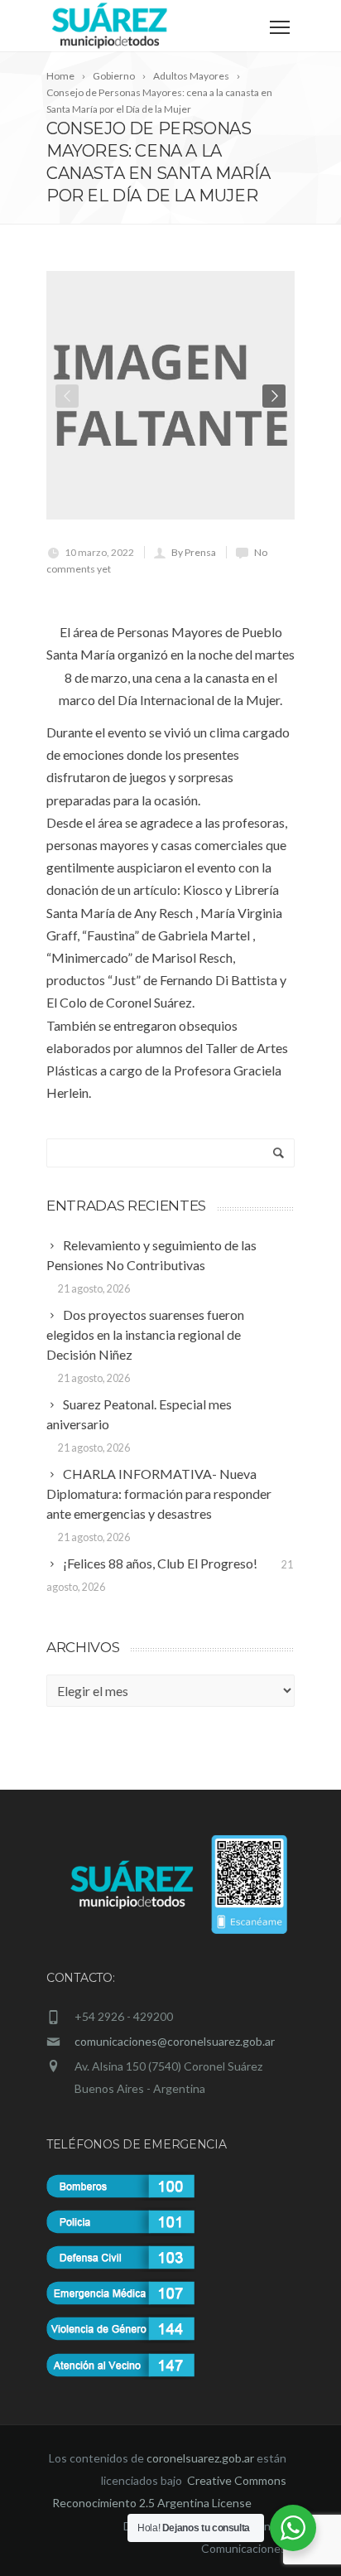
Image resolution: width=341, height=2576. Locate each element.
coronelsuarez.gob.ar (200, 2458)
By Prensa (194, 552)
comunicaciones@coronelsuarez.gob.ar (175, 2041)
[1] (170, 395)
